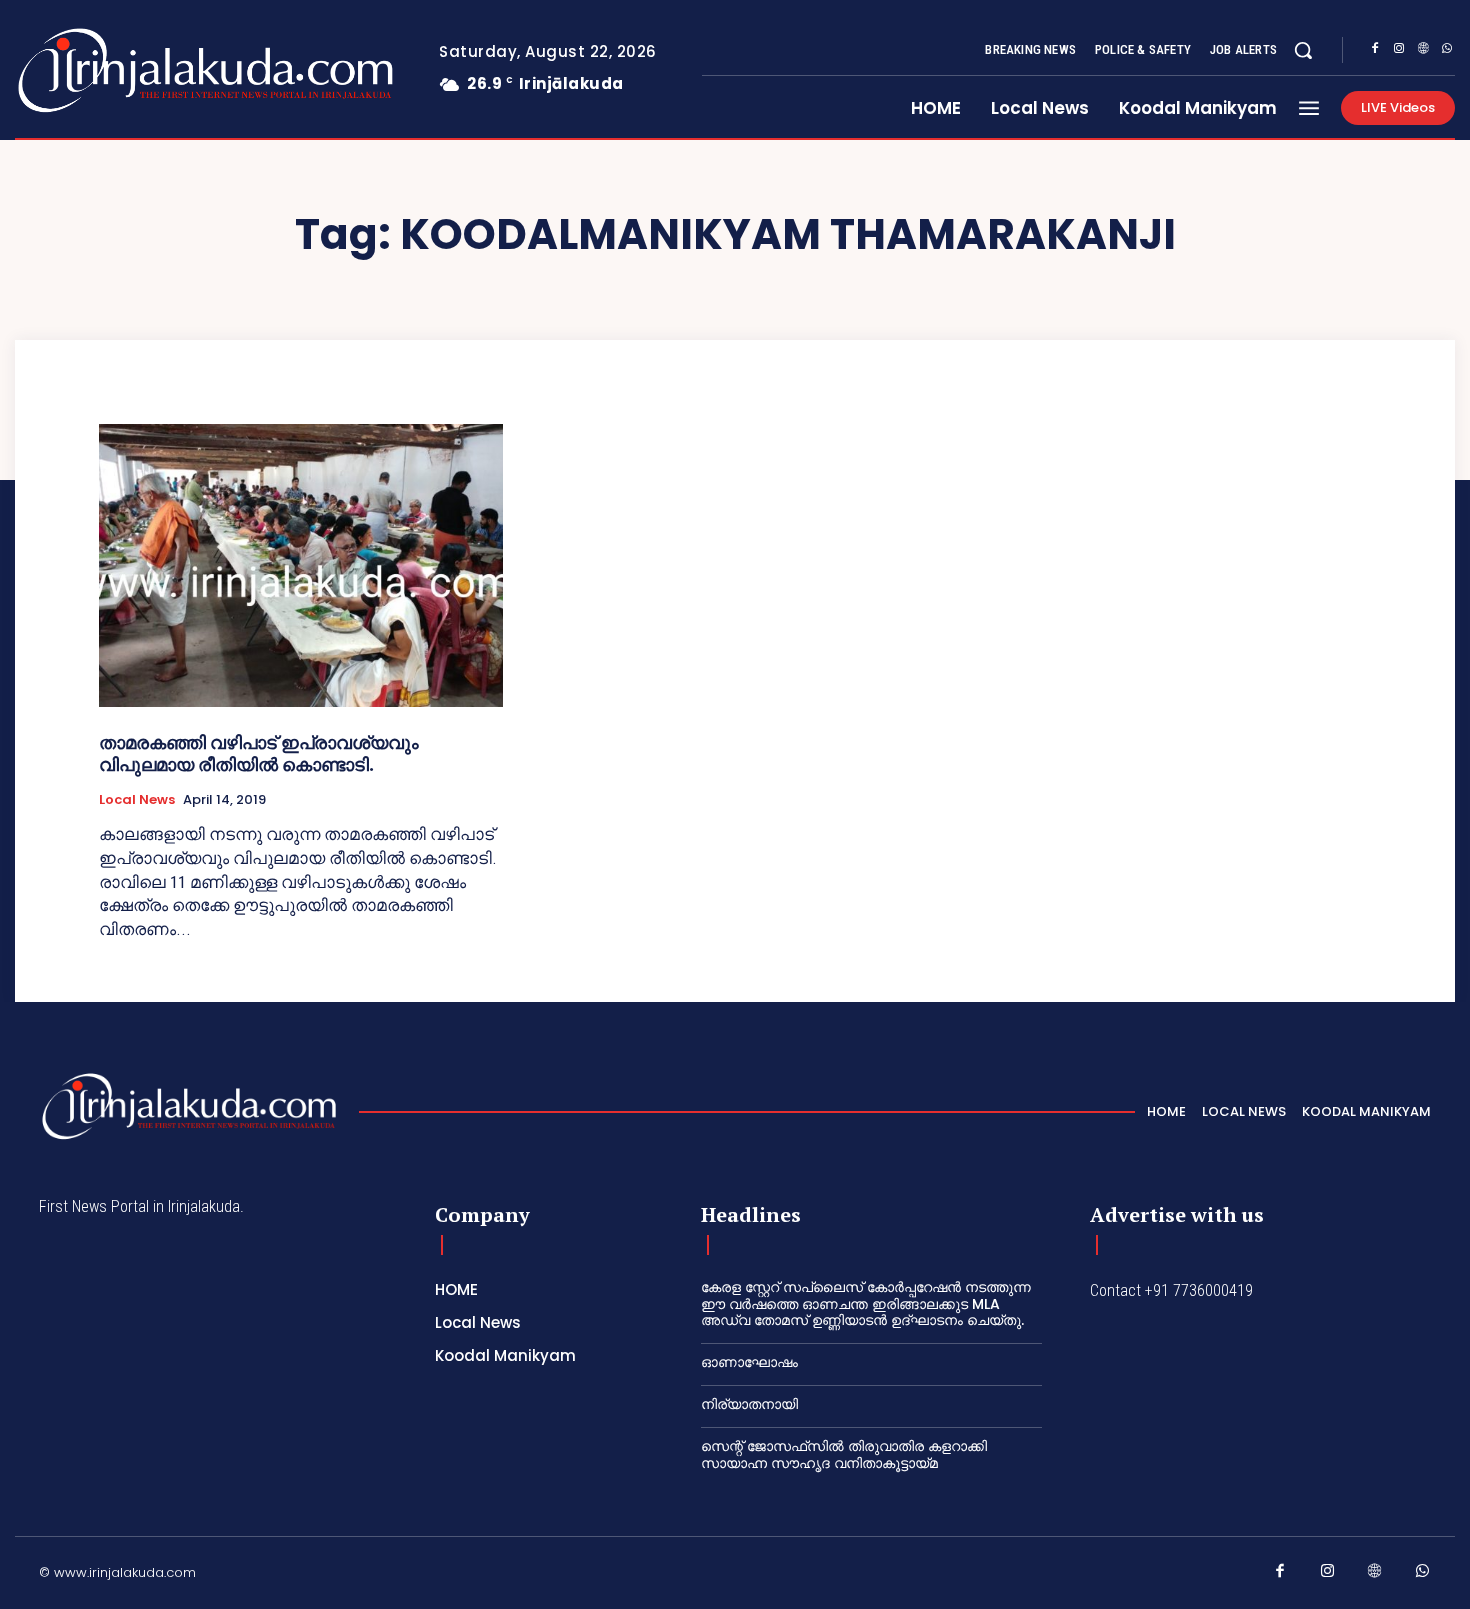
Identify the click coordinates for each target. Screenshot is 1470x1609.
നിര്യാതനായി (749, 1404)
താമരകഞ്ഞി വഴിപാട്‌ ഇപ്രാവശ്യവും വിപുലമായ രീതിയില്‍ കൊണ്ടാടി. (259, 753)
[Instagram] (1399, 51)
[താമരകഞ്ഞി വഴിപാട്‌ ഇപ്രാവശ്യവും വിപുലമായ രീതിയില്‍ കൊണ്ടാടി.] (301, 565)
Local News (137, 800)
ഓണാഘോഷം (749, 1362)
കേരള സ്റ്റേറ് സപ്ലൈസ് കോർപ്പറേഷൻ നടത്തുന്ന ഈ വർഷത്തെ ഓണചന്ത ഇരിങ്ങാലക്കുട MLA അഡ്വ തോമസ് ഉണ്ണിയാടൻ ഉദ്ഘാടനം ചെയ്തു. (866, 1304)
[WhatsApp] (1447, 51)
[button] (1303, 50)
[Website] (1423, 51)
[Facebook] (1375, 51)
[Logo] (126, 70)
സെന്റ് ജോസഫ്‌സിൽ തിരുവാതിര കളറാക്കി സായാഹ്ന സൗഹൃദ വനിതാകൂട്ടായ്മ (844, 1454)
